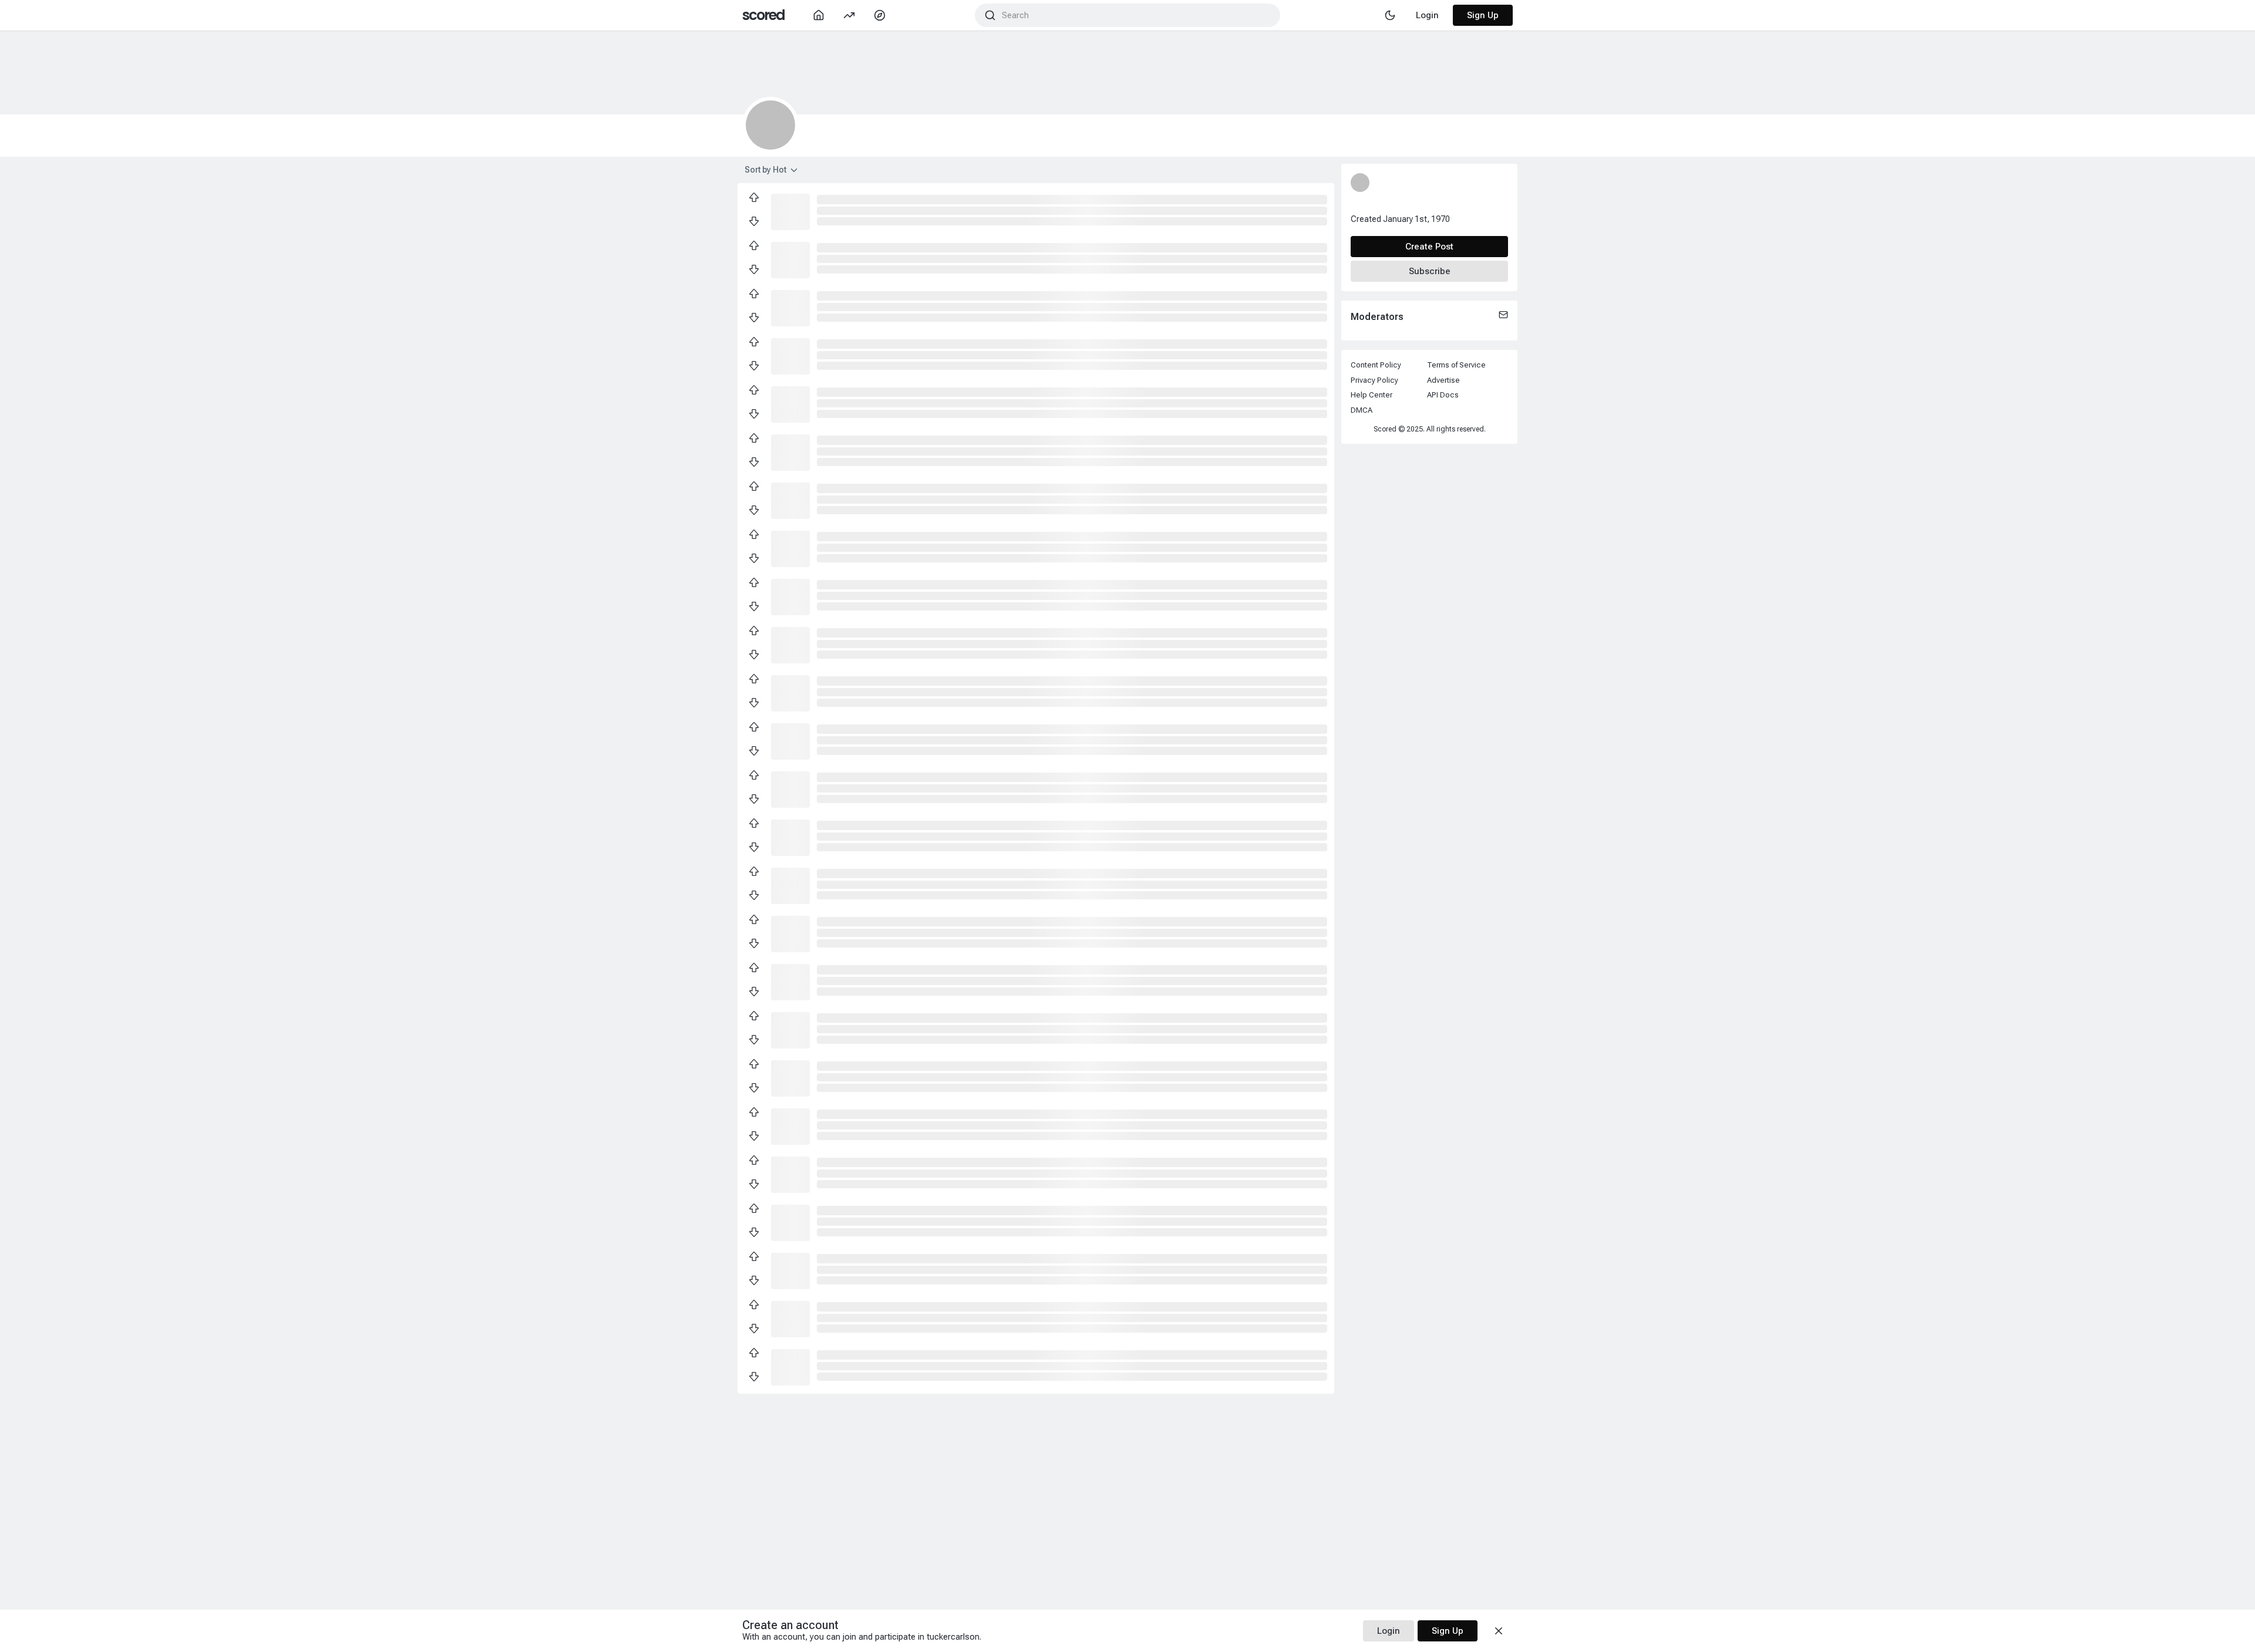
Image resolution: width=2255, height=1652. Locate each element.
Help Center (1371, 395)
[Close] (1499, 1631)
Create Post (1429, 247)
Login (1389, 1631)
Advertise (1443, 380)
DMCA (1362, 410)
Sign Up (1483, 15)
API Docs (1443, 395)
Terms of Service (1456, 365)
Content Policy (1376, 365)
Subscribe (1430, 271)
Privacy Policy (1374, 380)
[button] (790, 211)
